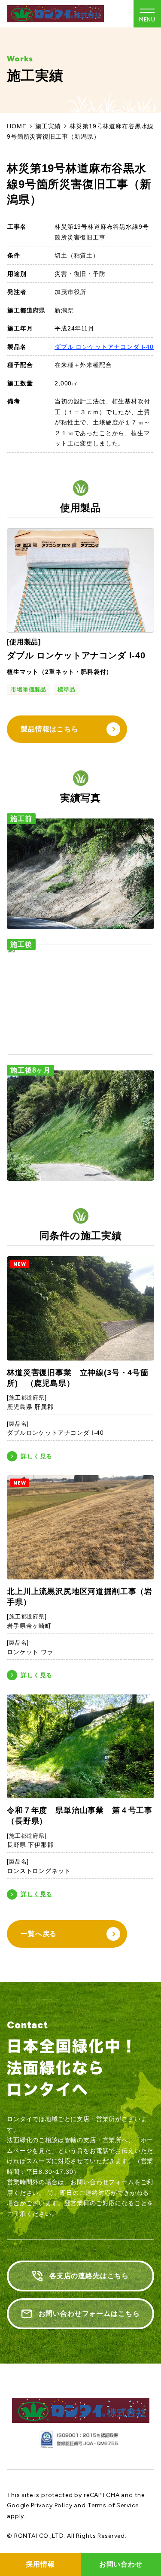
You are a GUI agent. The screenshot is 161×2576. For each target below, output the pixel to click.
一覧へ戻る (39, 1934)
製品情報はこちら (50, 729)
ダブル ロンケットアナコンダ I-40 (104, 347)
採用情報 (40, 2564)
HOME (17, 126)
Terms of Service (113, 2505)
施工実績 (48, 126)
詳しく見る (36, 1456)
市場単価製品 (29, 689)
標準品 (67, 689)
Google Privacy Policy (40, 2505)
